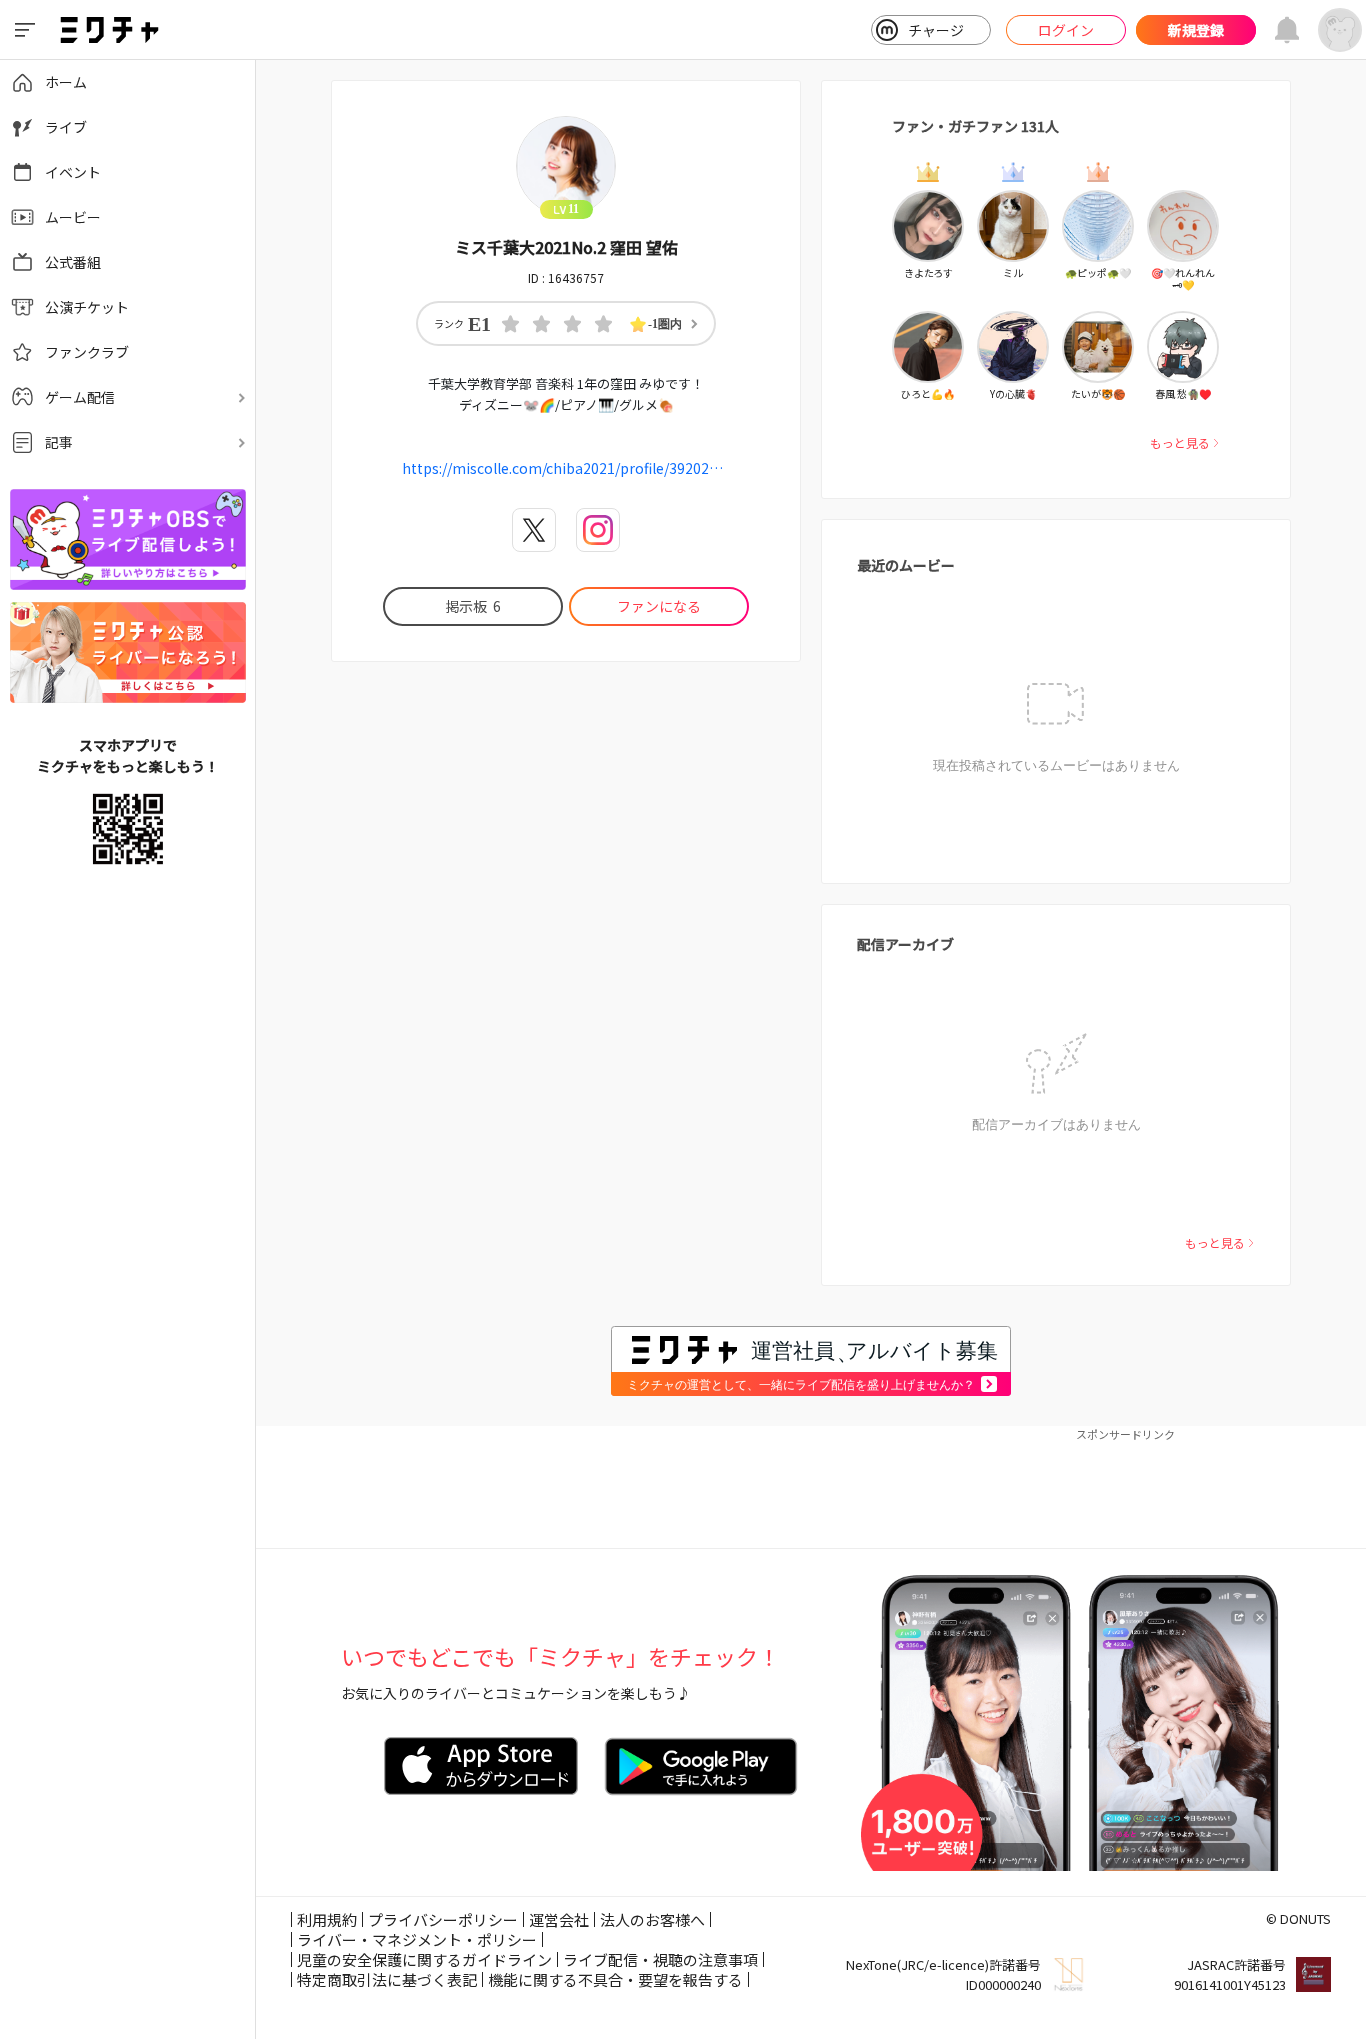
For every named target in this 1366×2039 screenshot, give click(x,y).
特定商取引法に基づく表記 (387, 1979)
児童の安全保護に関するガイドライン (424, 1959)
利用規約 (327, 1919)
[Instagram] (598, 530)
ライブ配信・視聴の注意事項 (660, 1959)
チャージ (936, 30)
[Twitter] (534, 530)
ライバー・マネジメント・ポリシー (417, 1939)
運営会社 (559, 1919)
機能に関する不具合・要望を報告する (615, 1979)
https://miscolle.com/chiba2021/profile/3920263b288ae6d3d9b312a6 (566, 468)
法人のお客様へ (652, 1919)
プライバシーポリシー (443, 1919)
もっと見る (1180, 442)
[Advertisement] (811, 1488)
